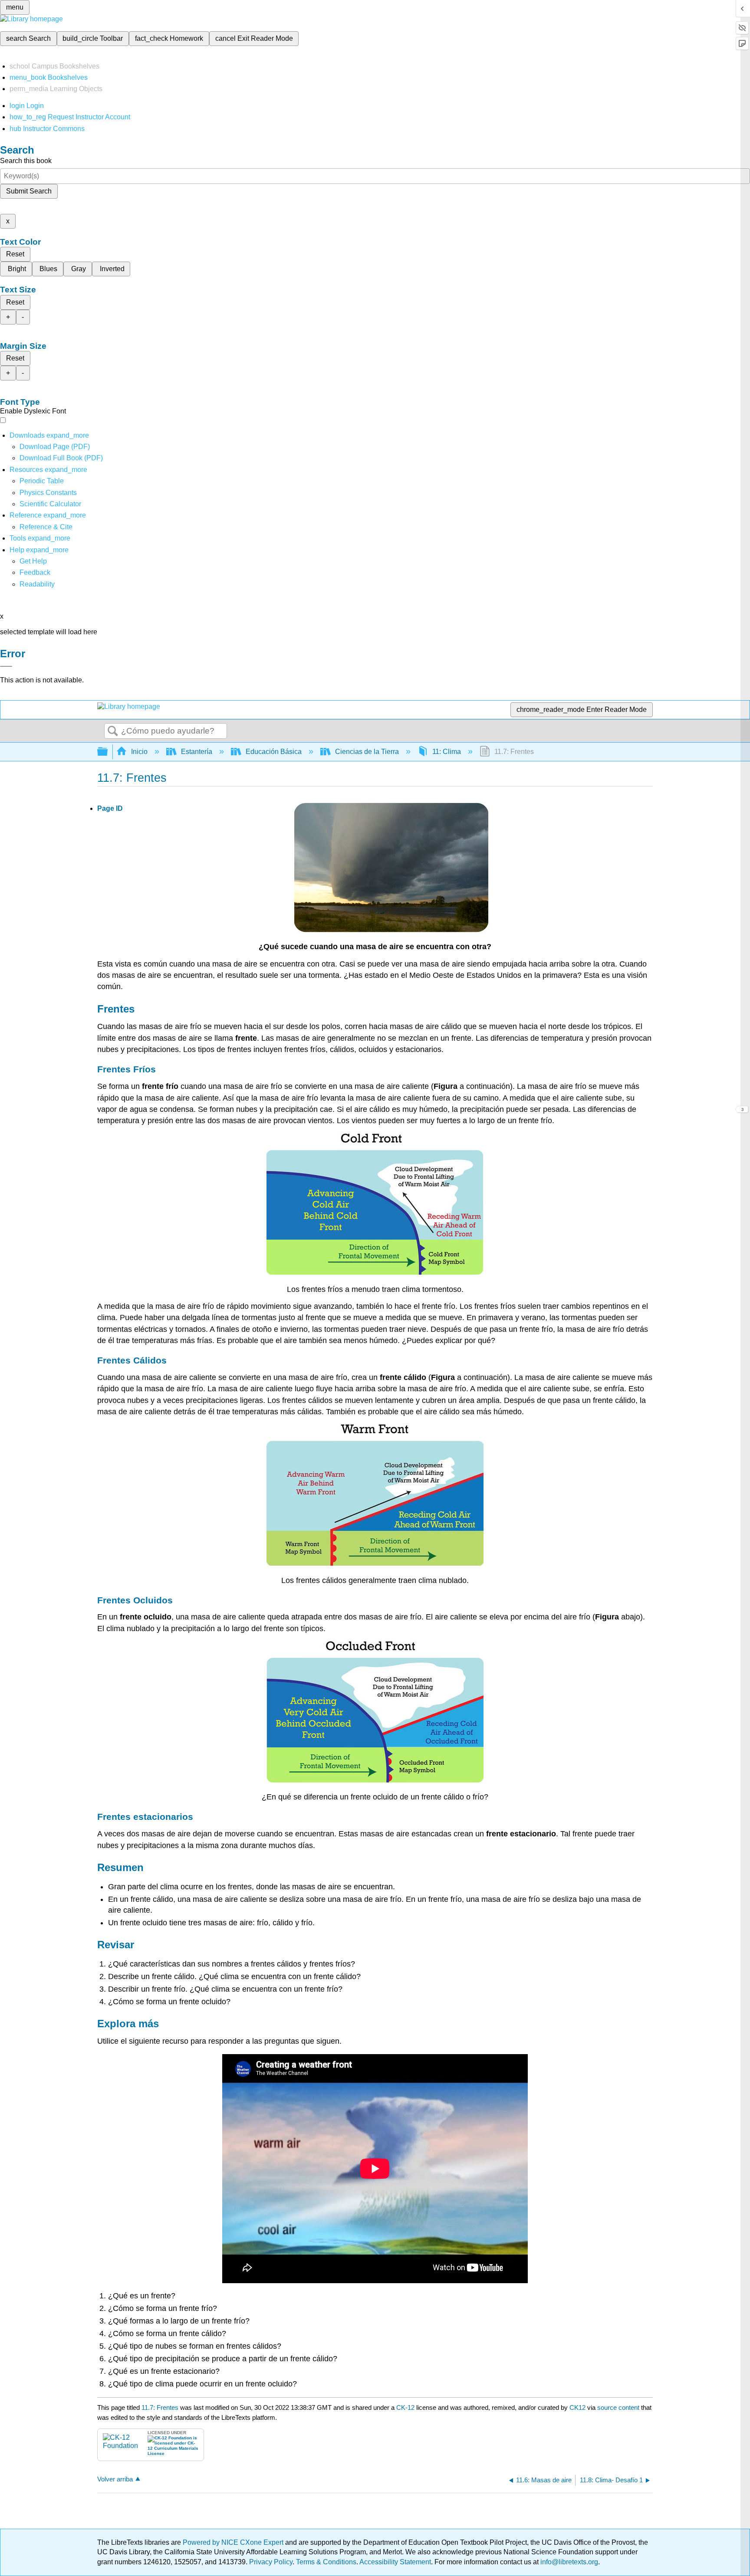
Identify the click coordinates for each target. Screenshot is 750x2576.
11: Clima (447, 752)
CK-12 (406, 2407)
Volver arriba (115, 2479)
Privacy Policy (271, 2562)
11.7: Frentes (160, 2407)
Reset (15, 254)
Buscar (113, 731)
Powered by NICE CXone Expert (234, 2542)
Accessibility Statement (395, 2562)
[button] (35, 572)
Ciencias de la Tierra (367, 752)
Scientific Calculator (50, 504)
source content (618, 2407)
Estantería (197, 752)
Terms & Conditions (326, 2562)
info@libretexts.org (568, 2562)
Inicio (139, 752)
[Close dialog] (6, 666)
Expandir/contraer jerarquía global (108, 752)
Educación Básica (274, 752)
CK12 (577, 2407)
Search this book (26, 161)
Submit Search (29, 191)
